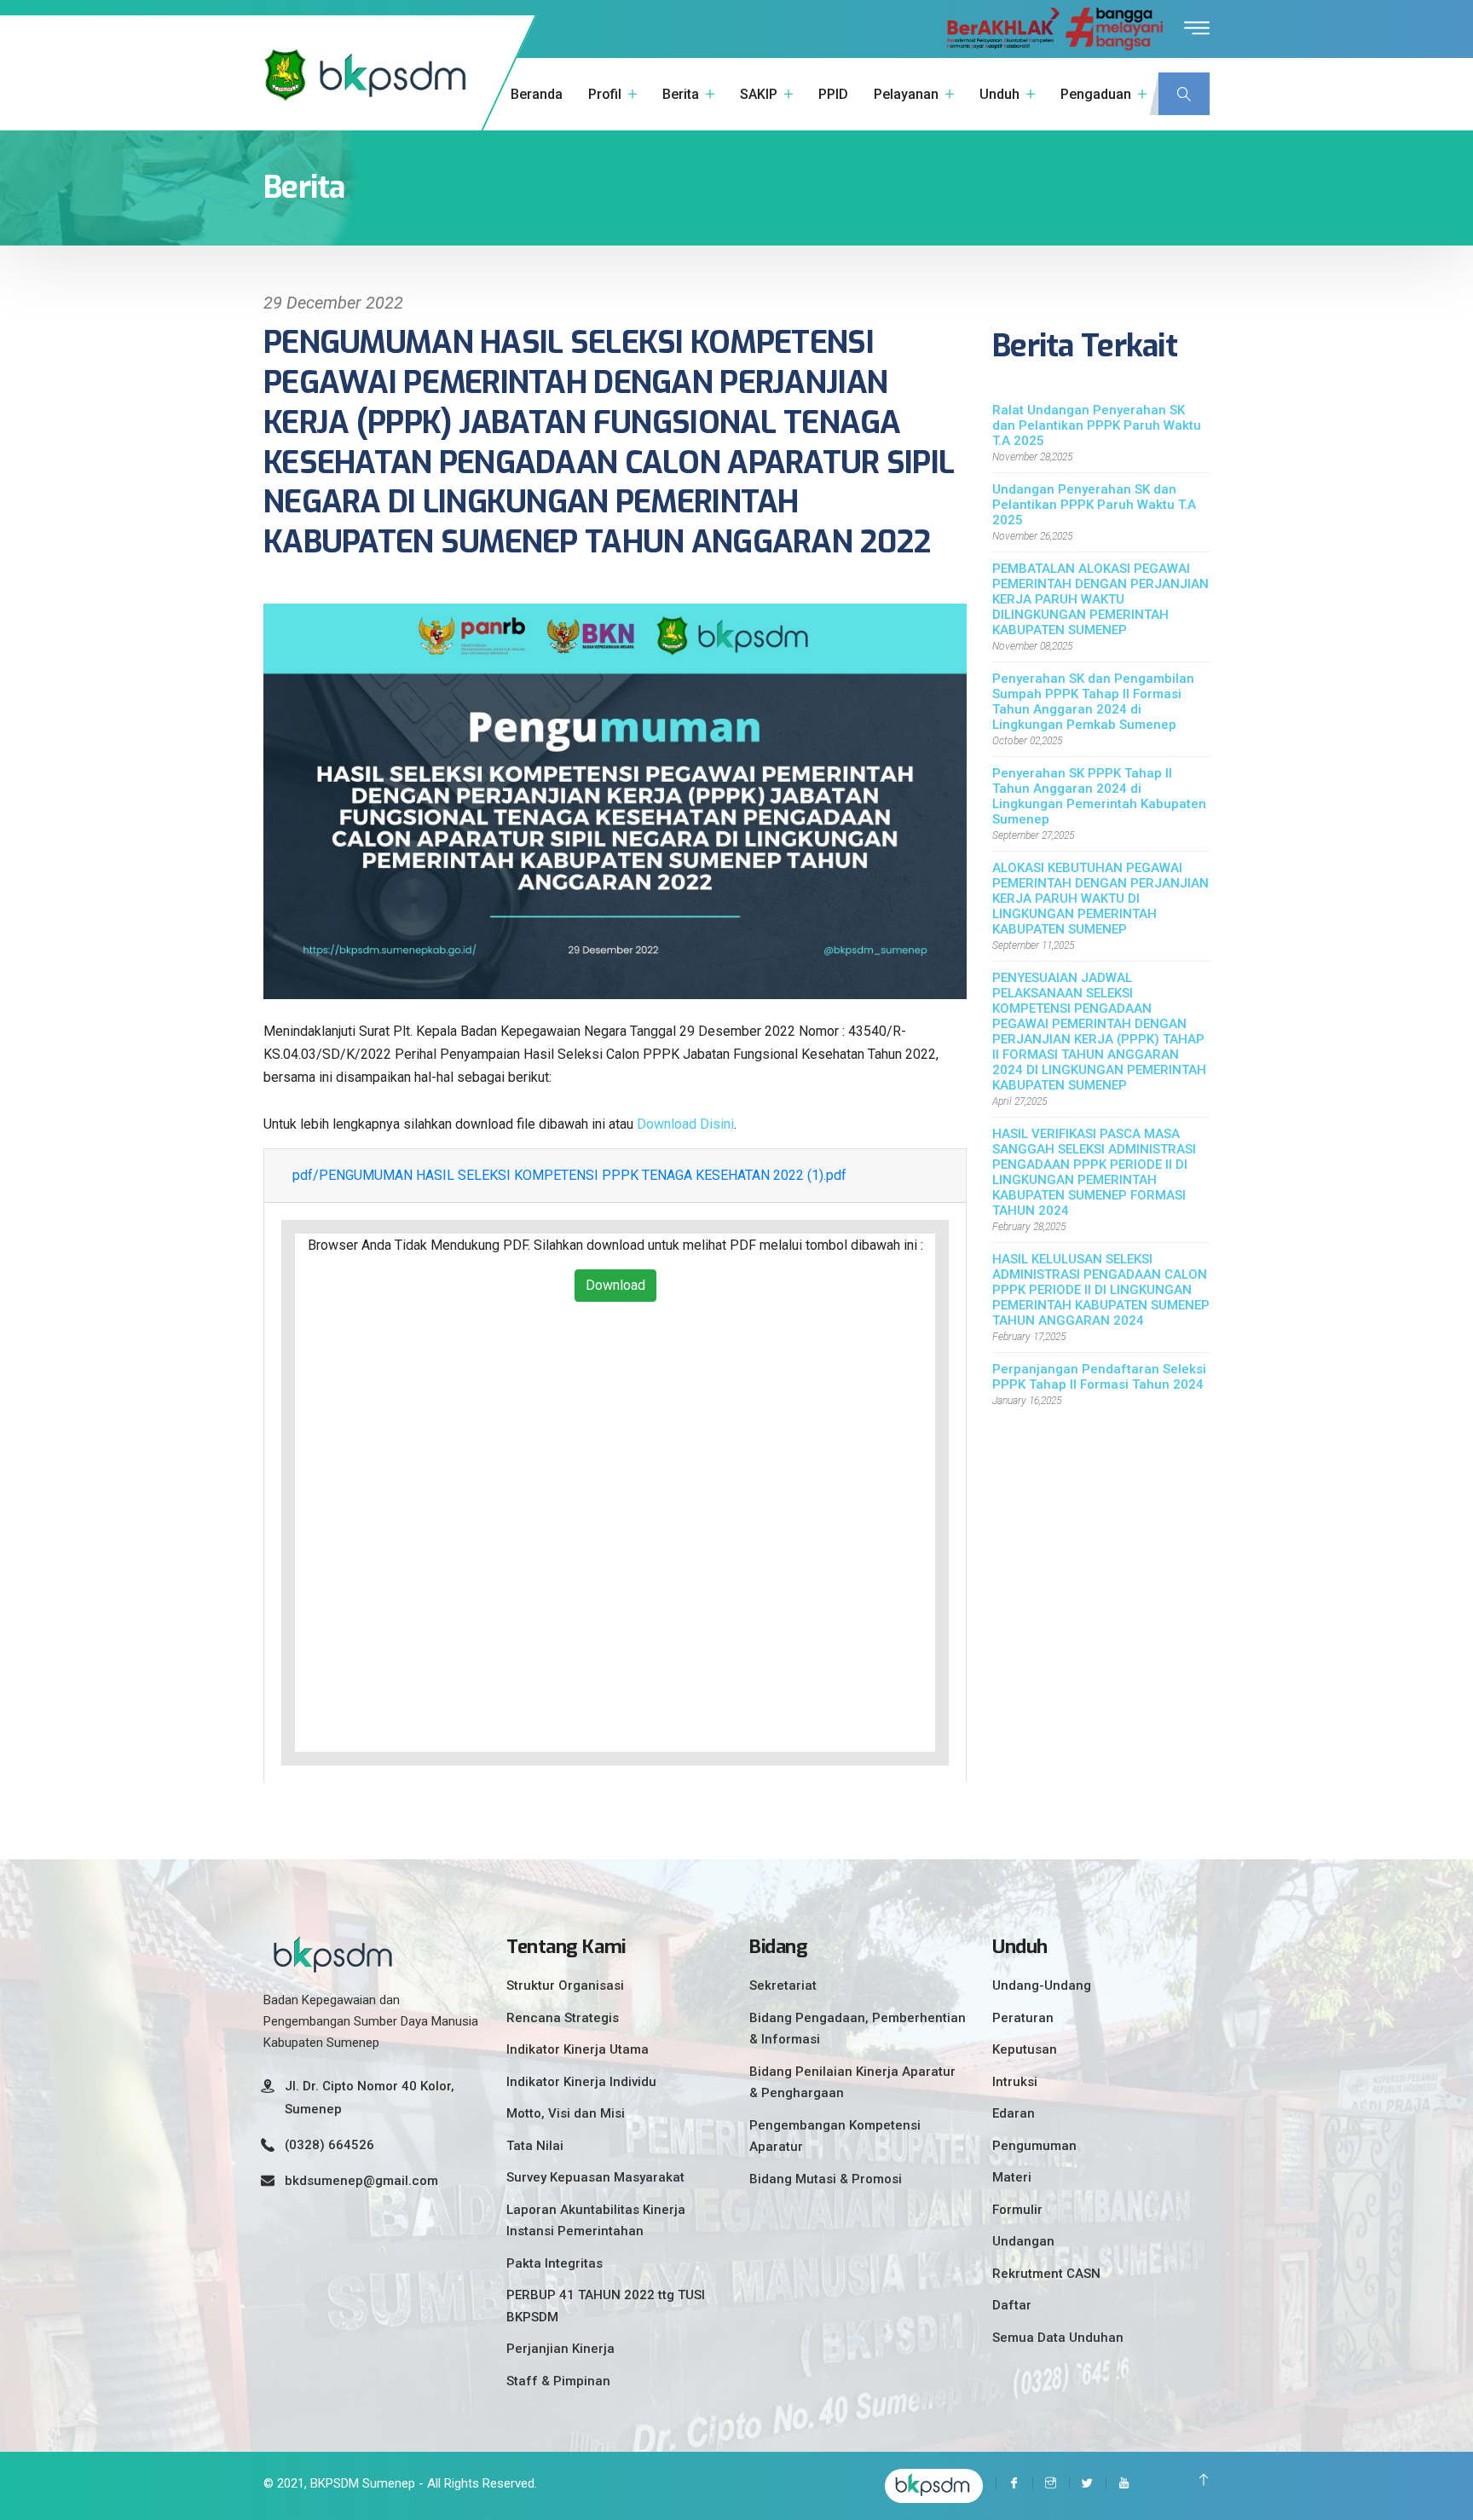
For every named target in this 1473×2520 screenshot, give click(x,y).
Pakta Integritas (555, 2263)
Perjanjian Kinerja (560, 2349)
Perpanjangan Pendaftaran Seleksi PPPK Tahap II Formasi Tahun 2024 (1099, 1377)
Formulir (1017, 2210)
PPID (833, 94)
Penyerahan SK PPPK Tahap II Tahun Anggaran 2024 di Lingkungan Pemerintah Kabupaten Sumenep (1099, 796)
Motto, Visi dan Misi (566, 2113)
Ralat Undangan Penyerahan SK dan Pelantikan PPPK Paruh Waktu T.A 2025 (1097, 425)
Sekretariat (783, 1985)
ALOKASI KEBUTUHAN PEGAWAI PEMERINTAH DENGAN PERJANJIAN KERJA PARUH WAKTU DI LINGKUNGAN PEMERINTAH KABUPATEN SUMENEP (1100, 899)
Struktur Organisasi (565, 1985)
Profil (605, 94)
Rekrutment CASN (1046, 2274)
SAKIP (759, 94)
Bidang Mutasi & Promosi (826, 2179)
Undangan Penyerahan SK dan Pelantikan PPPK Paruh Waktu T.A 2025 (1094, 505)
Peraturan (1023, 2018)
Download (615, 1285)
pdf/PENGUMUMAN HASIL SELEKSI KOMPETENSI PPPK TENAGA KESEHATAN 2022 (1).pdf (569, 1175)
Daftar (1012, 2305)
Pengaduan (1096, 94)
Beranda (537, 94)
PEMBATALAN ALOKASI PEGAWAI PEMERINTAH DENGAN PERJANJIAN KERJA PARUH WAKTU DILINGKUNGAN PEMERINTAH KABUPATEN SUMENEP (1100, 599)
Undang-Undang (1042, 1985)
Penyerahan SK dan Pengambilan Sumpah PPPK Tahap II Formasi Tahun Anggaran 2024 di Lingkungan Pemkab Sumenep (1093, 702)
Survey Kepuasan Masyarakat (595, 2177)
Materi (1012, 2177)
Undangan (1023, 2241)
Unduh (999, 94)
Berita (681, 94)
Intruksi (1015, 2082)
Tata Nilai (535, 2146)
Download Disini (685, 1124)
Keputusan (1025, 2049)
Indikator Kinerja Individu (581, 2082)
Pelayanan (906, 94)
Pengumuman (1034, 2146)
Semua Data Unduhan (1058, 2338)
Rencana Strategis (563, 2018)
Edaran (1014, 2113)
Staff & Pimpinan (558, 2381)
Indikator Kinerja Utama (578, 2049)
